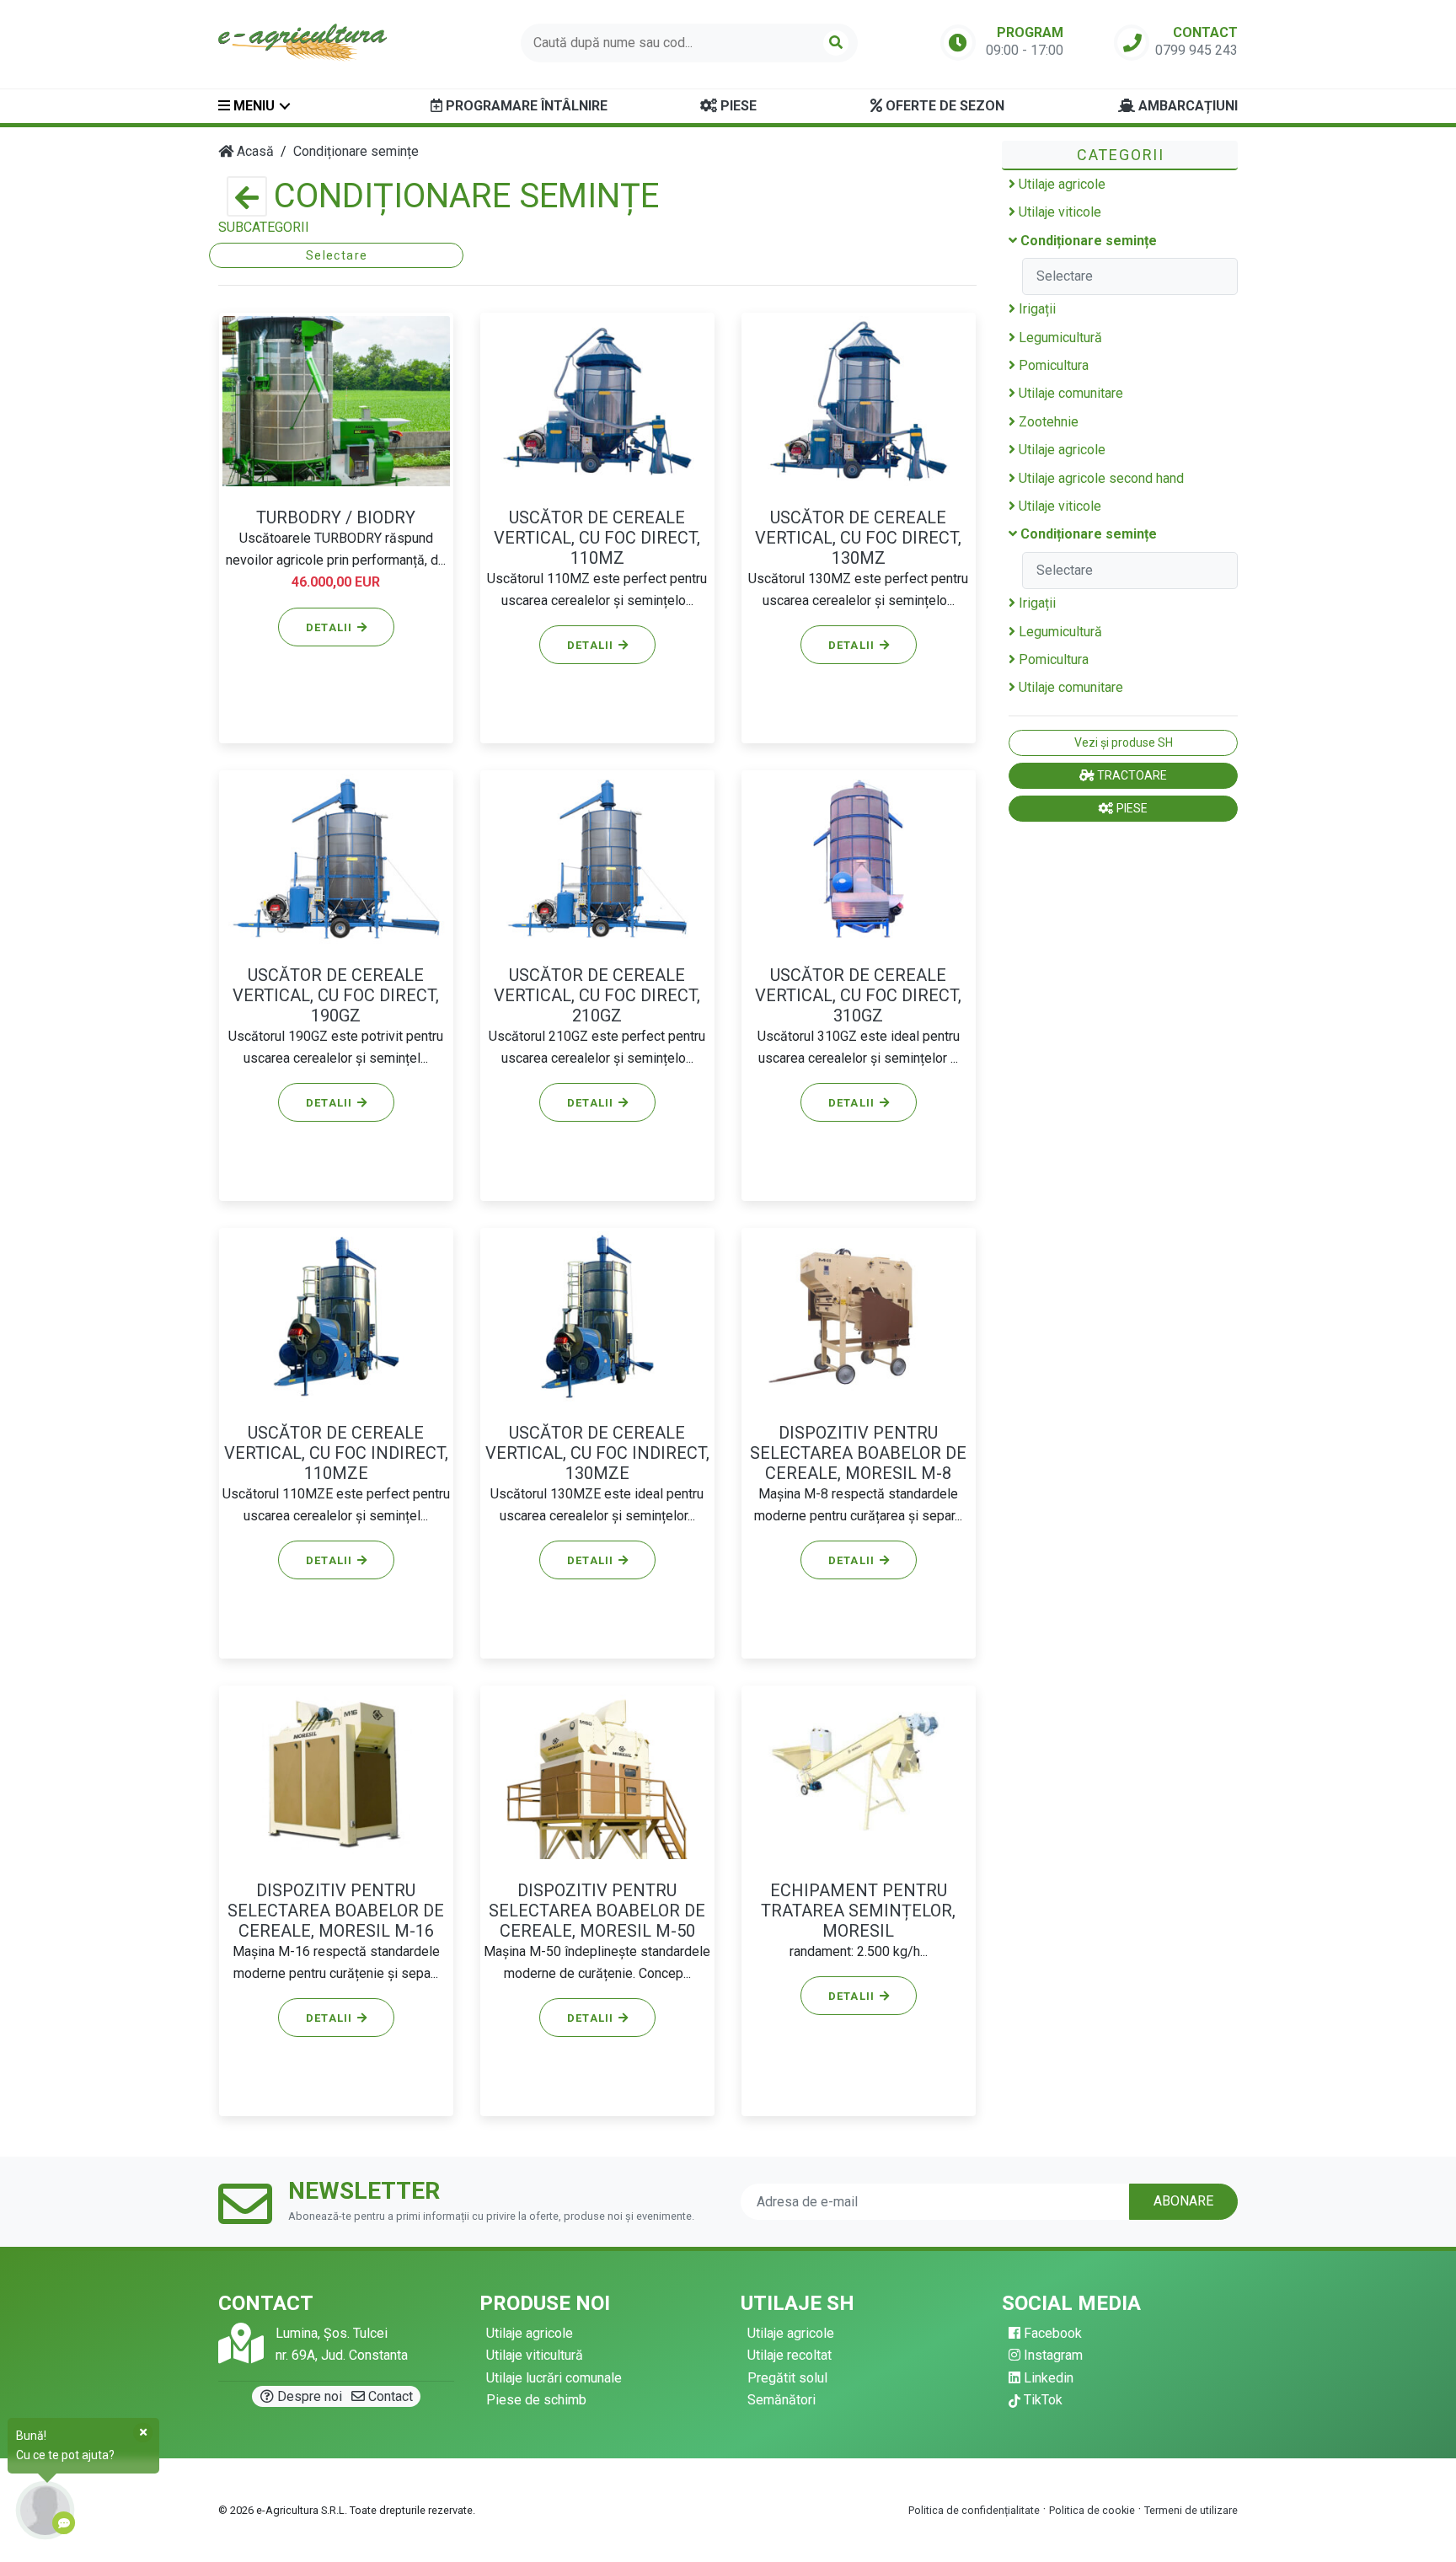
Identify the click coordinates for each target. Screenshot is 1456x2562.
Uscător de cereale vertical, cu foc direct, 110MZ (597, 538)
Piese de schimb (536, 2400)
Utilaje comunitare (1069, 393)
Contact (389, 2396)
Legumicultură (1059, 338)
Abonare (1183, 2201)
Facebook (1051, 2333)
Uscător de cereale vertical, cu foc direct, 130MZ (858, 538)
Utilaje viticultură (535, 2355)
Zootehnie (1047, 422)
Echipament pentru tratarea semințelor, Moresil (858, 1911)
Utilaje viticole (1058, 212)
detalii (331, 627)
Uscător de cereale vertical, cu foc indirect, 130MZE (597, 1453)
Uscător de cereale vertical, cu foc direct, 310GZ (858, 995)
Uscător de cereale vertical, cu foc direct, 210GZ (597, 995)
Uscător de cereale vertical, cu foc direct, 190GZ (336, 995)
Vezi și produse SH (1124, 742)
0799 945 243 (1196, 50)
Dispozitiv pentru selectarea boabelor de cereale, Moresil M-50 (597, 1911)
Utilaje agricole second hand (1100, 478)
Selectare (337, 255)
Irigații (1036, 309)
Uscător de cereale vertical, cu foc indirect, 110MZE (336, 1453)
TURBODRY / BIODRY (336, 517)
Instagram (1052, 2355)
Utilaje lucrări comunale (554, 2378)
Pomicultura (1052, 365)
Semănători (782, 2400)
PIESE (1131, 808)
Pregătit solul (787, 2378)
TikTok (1041, 2400)
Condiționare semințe (1087, 241)
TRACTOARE (1131, 775)
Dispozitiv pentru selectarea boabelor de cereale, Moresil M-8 (858, 1453)
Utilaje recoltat (790, 2355)
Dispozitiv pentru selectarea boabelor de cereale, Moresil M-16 (336, 1911)
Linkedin (1047, 2378)
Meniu (252, 106)
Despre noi (308, 2396)
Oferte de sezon (943, 106)
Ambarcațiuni (1186, 106)
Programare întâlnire (525, 106)
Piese (737, 106)
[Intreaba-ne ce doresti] (45, 2510)
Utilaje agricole (1060, 184)
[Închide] (143, 2432)
